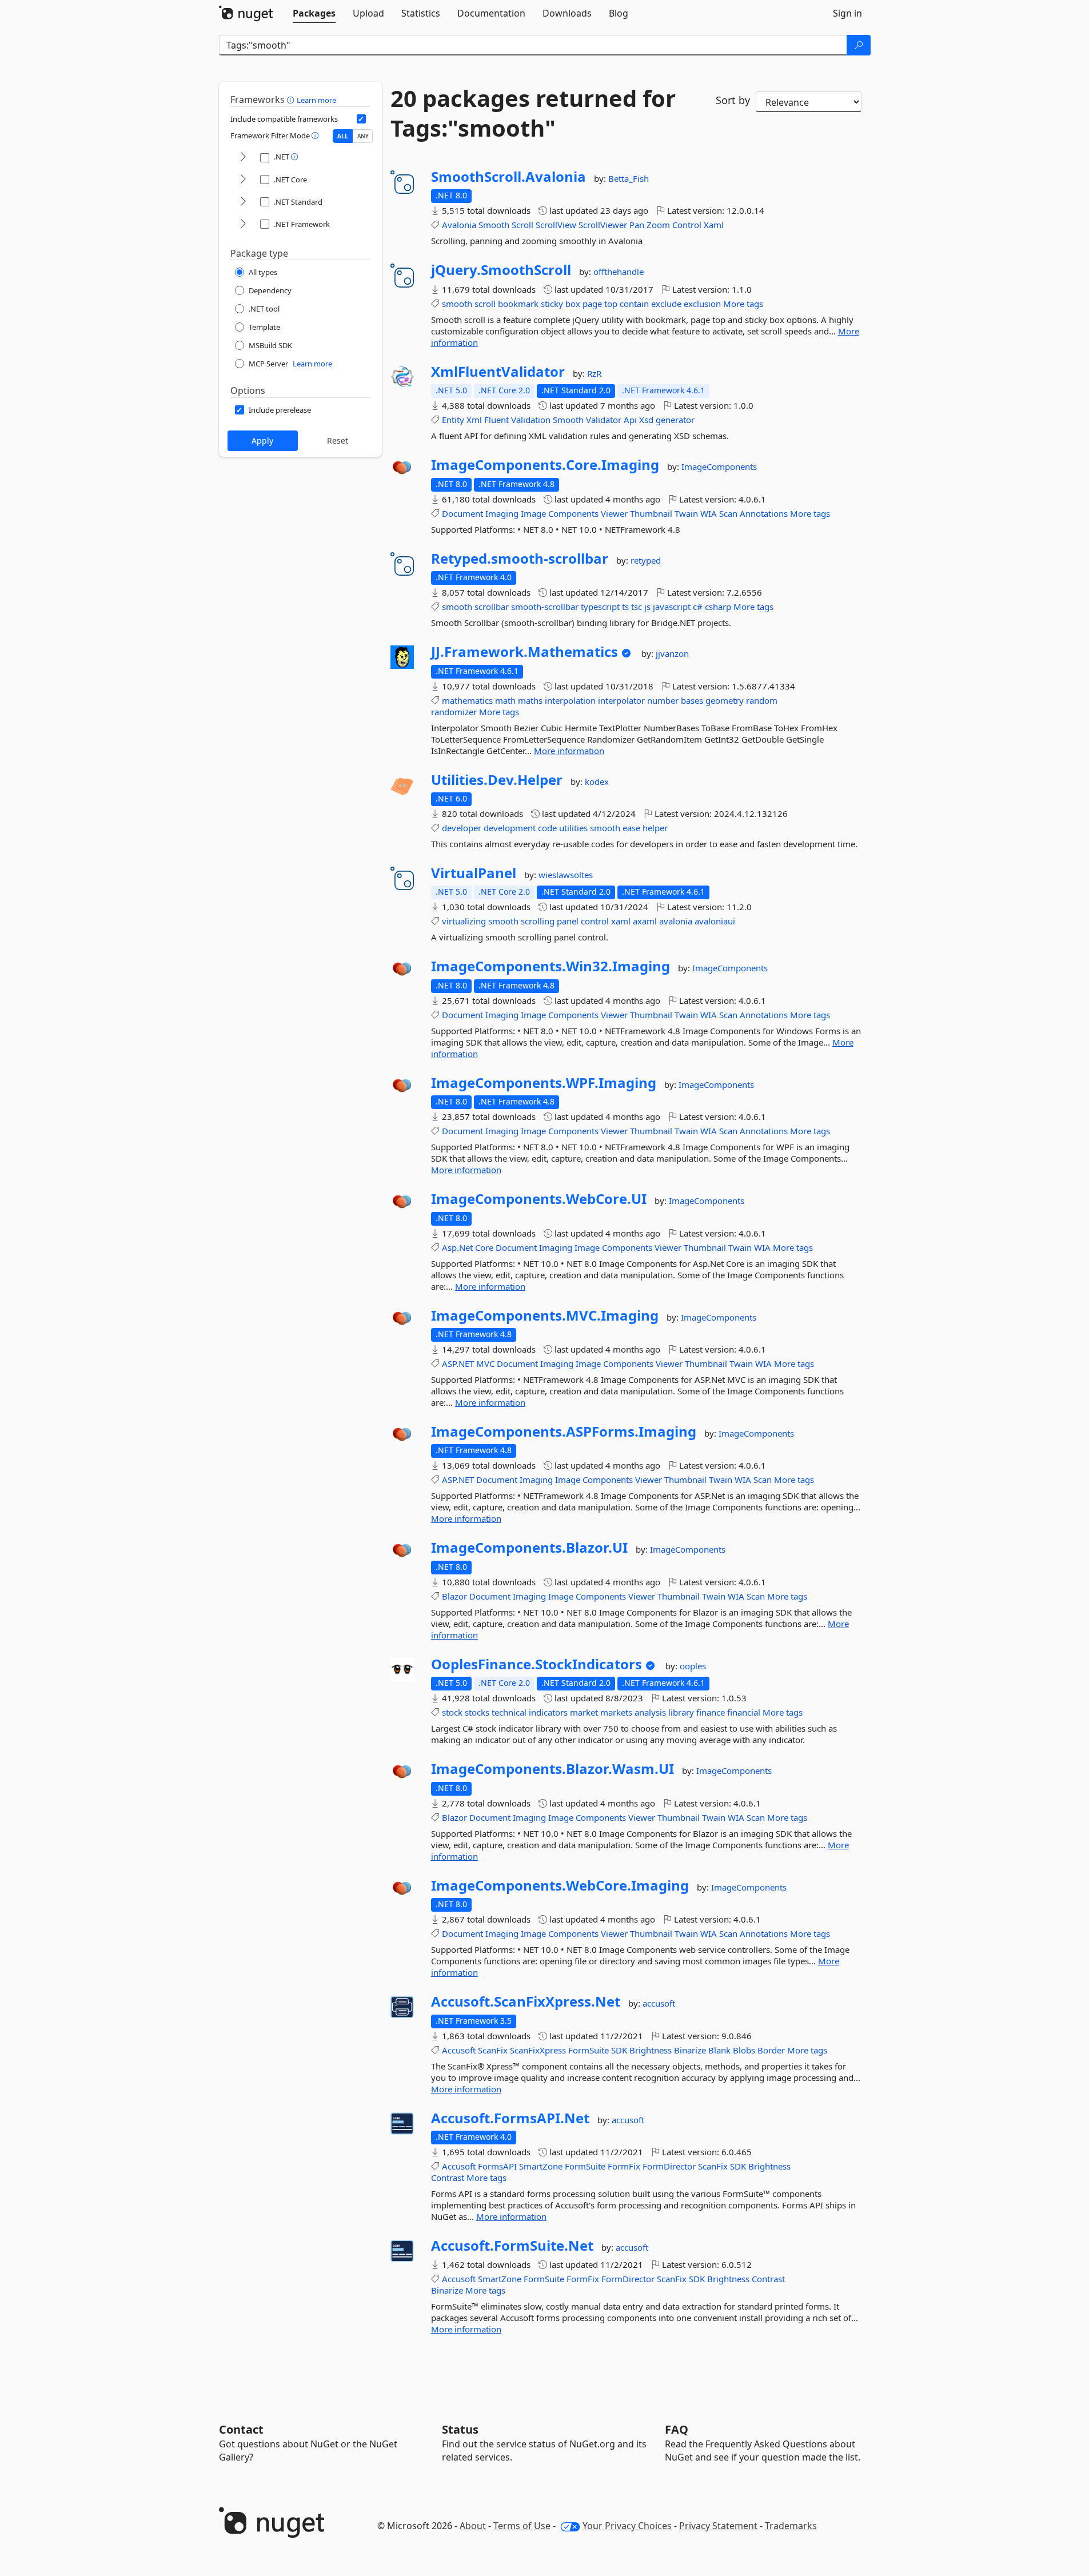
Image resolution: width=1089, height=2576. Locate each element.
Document (462, 513)
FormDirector (669, 2166)
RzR (594, 373)
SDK (619, 2050)
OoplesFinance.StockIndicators (536, 1664)
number (663, 700)
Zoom (658, 225)
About (473, 2526)
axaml (645, 921)
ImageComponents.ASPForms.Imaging (564, 1431)
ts (625, 607)
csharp (718, 607)
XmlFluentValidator (498, 372)
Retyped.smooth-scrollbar (520, 559)
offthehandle (619, 272)
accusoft (659, 2003)
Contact (241, 2429)
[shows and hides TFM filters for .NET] (243, 157)
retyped (646, 560)
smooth (457, 304)
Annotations (764, 513)
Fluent (496, 420)
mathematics (467, 700)
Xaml (714, 225)
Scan (728, 513)
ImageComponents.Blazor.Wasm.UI (553, 1769)
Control (687, 225)
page (592, 304)
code (547, 828)
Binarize (690, 2050)
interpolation (570, 700)
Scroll (522, 225)
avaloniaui (715, 921)
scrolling (538, 921)
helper (655, 828)
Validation (531, 420)
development (510, 828)
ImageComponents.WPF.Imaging (544, 1083)
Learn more (316, 100)
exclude (666, 304)
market (584, 1712)
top (611, 304)
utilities (573, 828)
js (647, 607)
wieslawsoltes (566, 875)
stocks (477, 1712)
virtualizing (464, 921)
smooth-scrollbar (545, 607)
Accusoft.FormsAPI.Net (510, 2118)
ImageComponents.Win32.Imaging (551, 966)
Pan (637, 225)
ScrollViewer (603, 225)
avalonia (676, 921)
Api (630, 420)
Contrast (448, 2178)
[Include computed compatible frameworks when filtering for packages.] (361, 119)
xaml (621, 921)
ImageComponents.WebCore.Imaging (560, 1885)
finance (711, 1712)
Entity (453, 420)
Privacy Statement (718, 2526)
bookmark (518, 304)
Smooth (494, 225)
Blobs (744, 2050)
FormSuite (589, 2050)
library (681, 1712)
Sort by (733, 100)
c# (698, 607)
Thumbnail (651, 513)
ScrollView (556, 225)
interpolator (621, 700)
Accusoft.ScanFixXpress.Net (526, 2001)
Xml (474, 420)
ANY (363, 136)
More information (569, 751)
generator (675, 420)
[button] (292, 99)
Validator (604, 420)
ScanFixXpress (538, 2050)
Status (460, 2429)
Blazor (454, 1596)
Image (533, 513)
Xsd (646, 420)
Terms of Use (522, 2526)
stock (452, 1712)
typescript (600, 607)
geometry (725, 700)
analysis (650, 1712)
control (595, 921)
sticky (552, 304)
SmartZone (541, 2166)
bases (692, 700)
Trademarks (791, 2526)
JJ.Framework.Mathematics (524, 652)
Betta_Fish (629, 178)
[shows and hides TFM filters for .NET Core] (243, 180)
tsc (637, 607)
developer (462, 828)
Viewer (614, 513)
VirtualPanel (474, 873)
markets (616, 1712)
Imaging (502, 513)
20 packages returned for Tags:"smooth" (533, 113)
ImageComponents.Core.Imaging (545, 465)
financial (744, 1712)
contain (634, 304)
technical (509, 1712)
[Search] (859, 45)
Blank (719, 2050)
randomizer (454, 712)
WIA (709, 513)
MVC (485, 1363)
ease (631, 828)
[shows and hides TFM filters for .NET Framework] (243, 224)
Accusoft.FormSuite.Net (512, 2246)
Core (484, 1247)
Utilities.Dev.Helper (497, 780)
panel (568, 921)
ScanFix (493, 2050)
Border (771, 2050)
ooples (693, 1666)
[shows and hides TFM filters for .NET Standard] (243, 202)
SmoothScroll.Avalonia (508, 177)
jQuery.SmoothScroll (501, 270)
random (762, 700)
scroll (485, 304)
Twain (686, 513)
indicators (548, 1712)
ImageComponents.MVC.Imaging (545, 1315)
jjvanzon (672, 653)
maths (530, 700)
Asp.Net (457, 1247)
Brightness (651, 2050)
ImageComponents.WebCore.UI (539, 1199)
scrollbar (492, 607)
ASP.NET (458, 1363)
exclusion (702, 304)
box (573, 304)
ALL (343, 136)
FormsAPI (497, 2166)
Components (573, 513)
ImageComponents (719, 466)
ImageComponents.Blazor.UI (529, 1548)
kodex (597, 781)
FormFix (624, 2166)
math (505, 700)
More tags (743, 304)
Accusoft (459, 2050)
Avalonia (459, 225)
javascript (672, 607)
